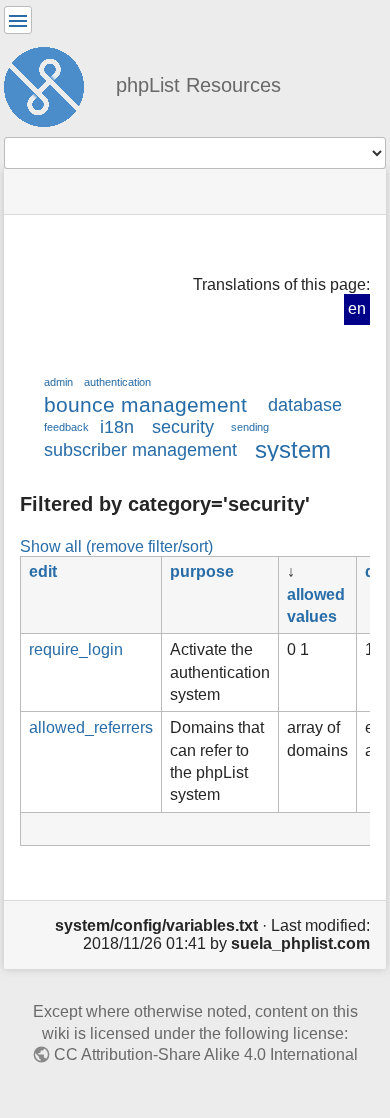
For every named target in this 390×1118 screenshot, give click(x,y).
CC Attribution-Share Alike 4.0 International (206, 1054)
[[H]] (52, 84)
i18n (117, 427)
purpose (202, 571)
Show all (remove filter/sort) (116, 546)
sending (250, 427)
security (183, 427)
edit (43, 571)
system (293, 449)
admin (58, 382)
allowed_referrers (91, 727)
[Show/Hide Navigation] (18, 20)
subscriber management (140, 450)
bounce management (145, 404)
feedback (66, 427)
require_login (76, 649)
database (305, 405)
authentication (117, 382)
